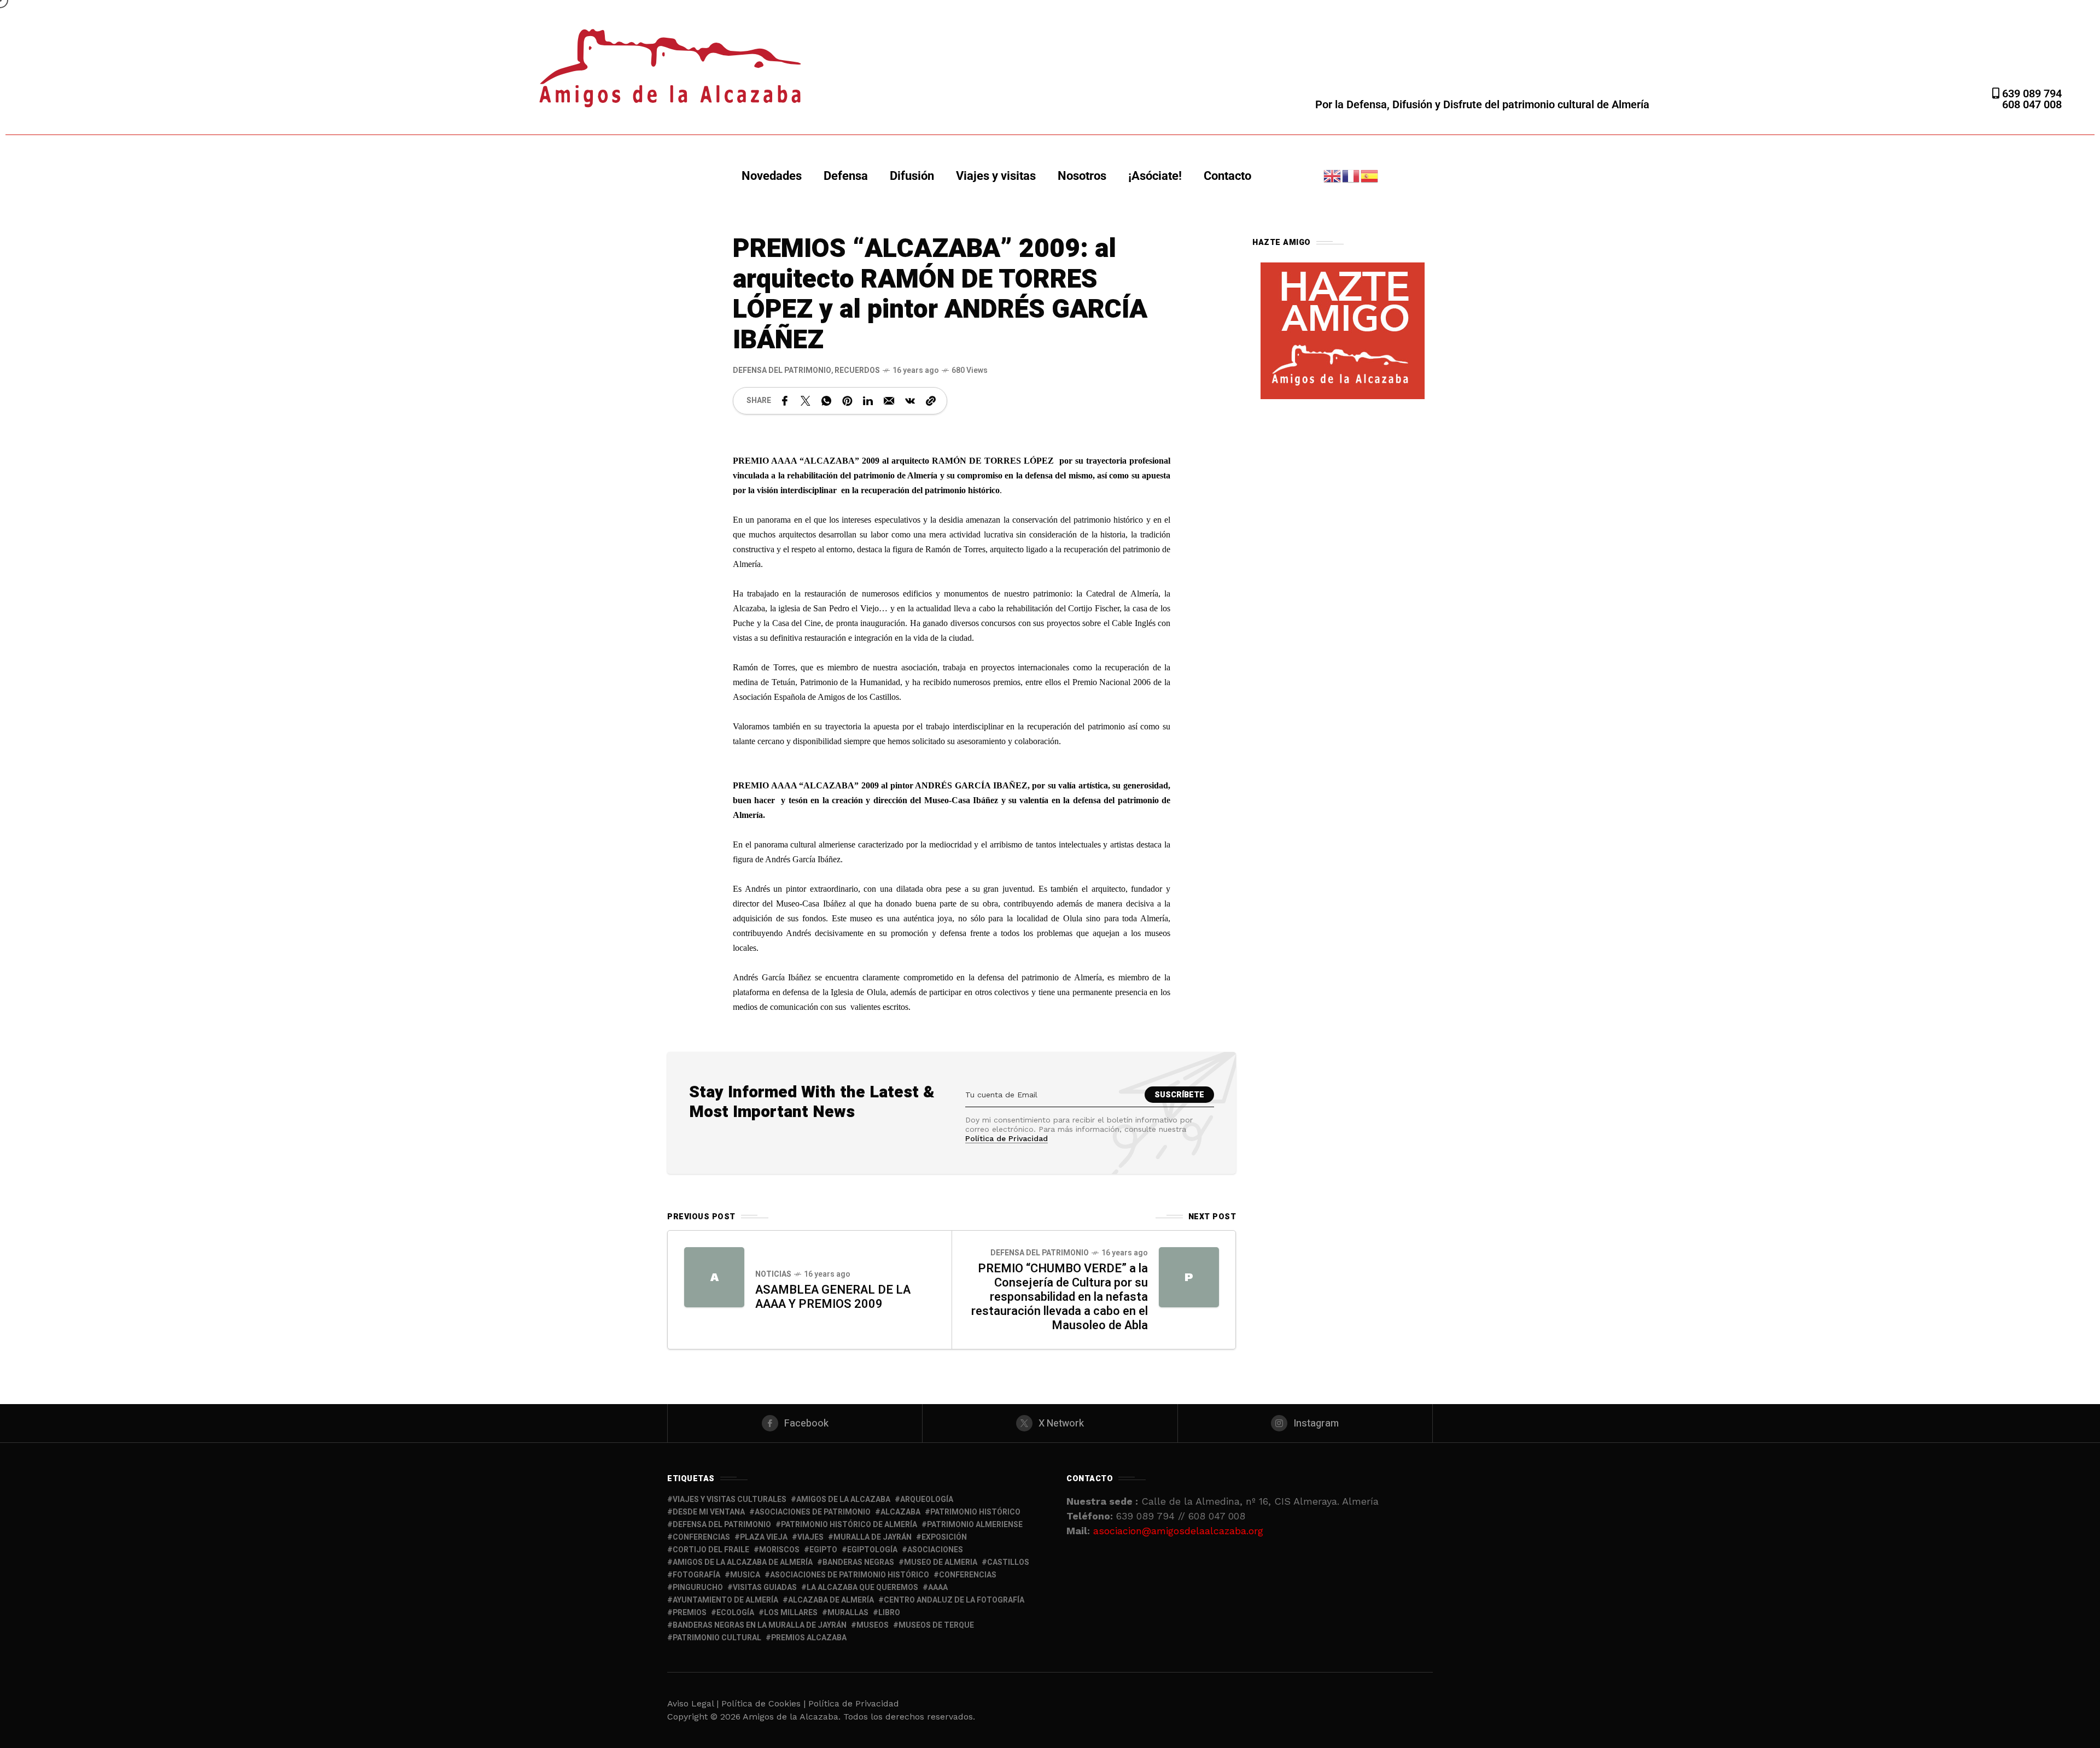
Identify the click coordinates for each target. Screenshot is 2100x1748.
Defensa (846, 176)
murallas (848, 1613)
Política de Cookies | (765, 1703)
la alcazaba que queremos (862, 1588)
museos (873, 1625)
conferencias (701, 1537)
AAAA (938, 1588)
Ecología (735, 1613)
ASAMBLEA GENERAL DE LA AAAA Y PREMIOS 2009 (833, 1297)
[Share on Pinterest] (847, 401)
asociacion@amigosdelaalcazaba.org (1178, 1531)
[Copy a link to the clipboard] (931, 401)
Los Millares (791, 1613)
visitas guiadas (765, 1588)
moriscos (779, 1550)
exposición (944, 1537)
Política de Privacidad (1007, 1138)
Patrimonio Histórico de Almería (849, 1525)
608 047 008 (2032, 104)
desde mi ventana (709, 1512)
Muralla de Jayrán (873, 1537)
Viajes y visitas (996, 176)
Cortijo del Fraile (711, 1550)
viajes (810, 1537)
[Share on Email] (889, 401)
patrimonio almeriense (975, 1525)
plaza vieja (764, 1537)
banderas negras (858, 1562)
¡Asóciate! (1155, 176)
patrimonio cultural (717, 1638)
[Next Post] (1189, 1277)
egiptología (872, 1550)
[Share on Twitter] (806, 401)
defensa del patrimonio (722, 1525)
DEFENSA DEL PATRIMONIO (782, 370)
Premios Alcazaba (809, 1638)
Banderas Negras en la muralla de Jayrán (760, 1625)
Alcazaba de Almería (831, 1600)
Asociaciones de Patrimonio (813, 1512)
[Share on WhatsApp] (826, 401)
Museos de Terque (936, 1625)
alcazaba (900, 1512)
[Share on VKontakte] (910, 401)
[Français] (1351, 175)
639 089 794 (2031, 93)
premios (690, 1613)
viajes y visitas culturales (730, 1499)
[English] (1333, 175)
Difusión (912, 176)
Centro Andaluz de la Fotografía (954, 1600)
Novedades (772, 176)
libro (889, 1613)
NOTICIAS (773, 1274)
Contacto (1227, 176)
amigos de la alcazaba (843, 1499)
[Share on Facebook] (785, 401)
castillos (1008, 1562)
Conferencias (968, 1575)
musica (745, 1575)
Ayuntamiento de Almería (725, 1600)
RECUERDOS (857, 370)
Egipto (823, 1550)
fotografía (696, 1575)
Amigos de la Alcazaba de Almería (743, 1562)
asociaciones (935, 1550)
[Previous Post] (714, 1277)
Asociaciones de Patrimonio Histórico (850, 1575)
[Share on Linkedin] (868, 401)
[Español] (1370, 175)
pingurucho (698, 1588)
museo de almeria (941, 1562)
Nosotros (1082, 176)
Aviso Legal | (693, 1703)
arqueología (927, 1499)
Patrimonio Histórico (975, 1512)
